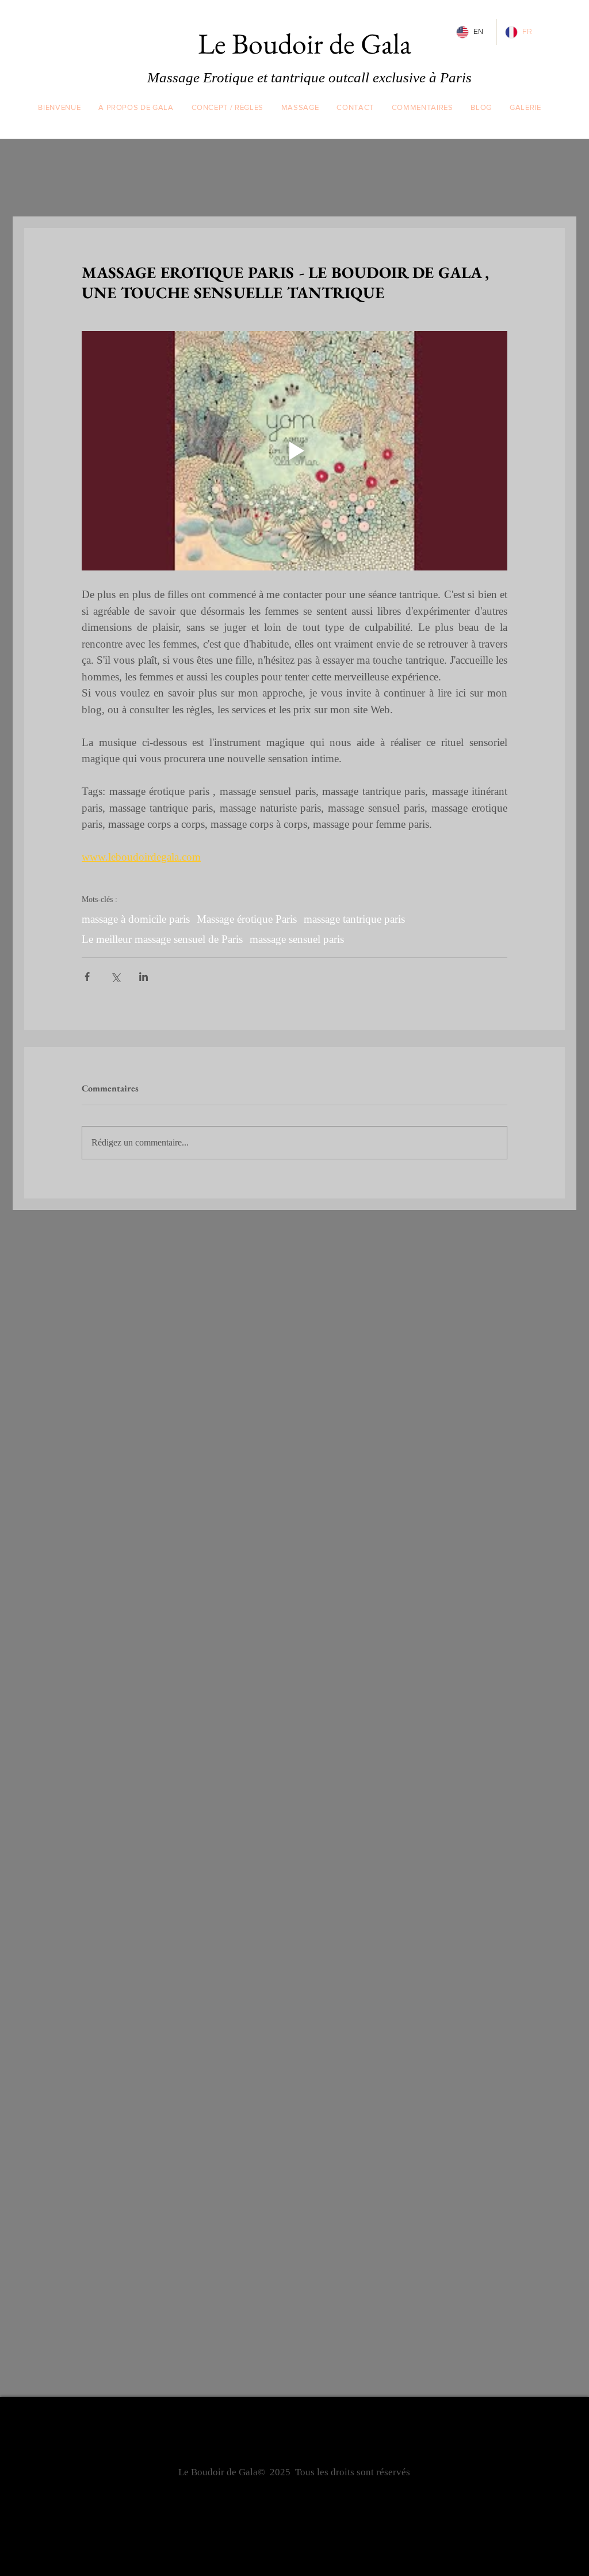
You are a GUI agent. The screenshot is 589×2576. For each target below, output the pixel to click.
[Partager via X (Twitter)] (115, 977)
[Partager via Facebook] (87, 977)
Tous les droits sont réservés (353, 2472)
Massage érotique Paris (247, 919)
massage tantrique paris (354, 919)
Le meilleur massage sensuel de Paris (162, 939)
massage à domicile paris (136, 919)
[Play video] (294, 451)
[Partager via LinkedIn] (144, 977)
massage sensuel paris (297, 939)
